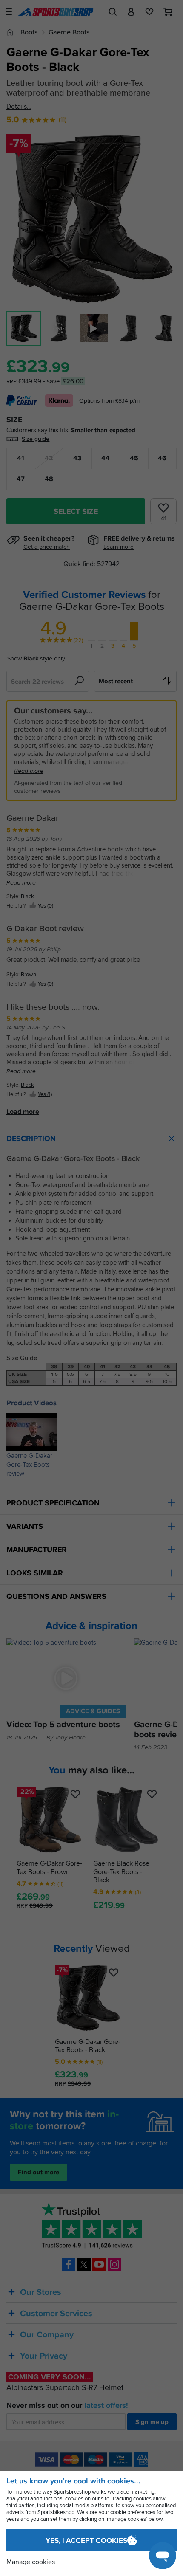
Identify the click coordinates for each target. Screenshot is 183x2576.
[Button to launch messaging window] (163, 2556)
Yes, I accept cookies (86, 2541)
